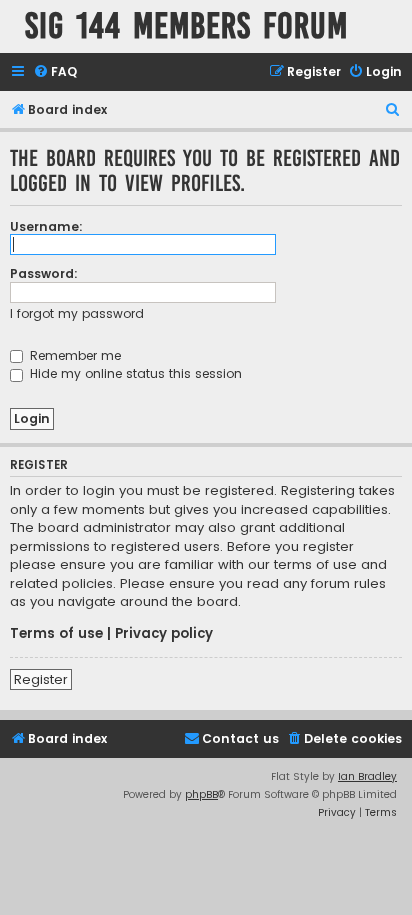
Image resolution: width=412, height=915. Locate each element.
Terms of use (56, 634)
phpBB (201, 794)
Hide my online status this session (134, 373)
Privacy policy (164, 634)
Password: (44, 273)
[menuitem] (55, 72)
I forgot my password (77, 313)
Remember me (73, 355)
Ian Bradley (367, 776)
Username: (46, 226)
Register (41, 679)
